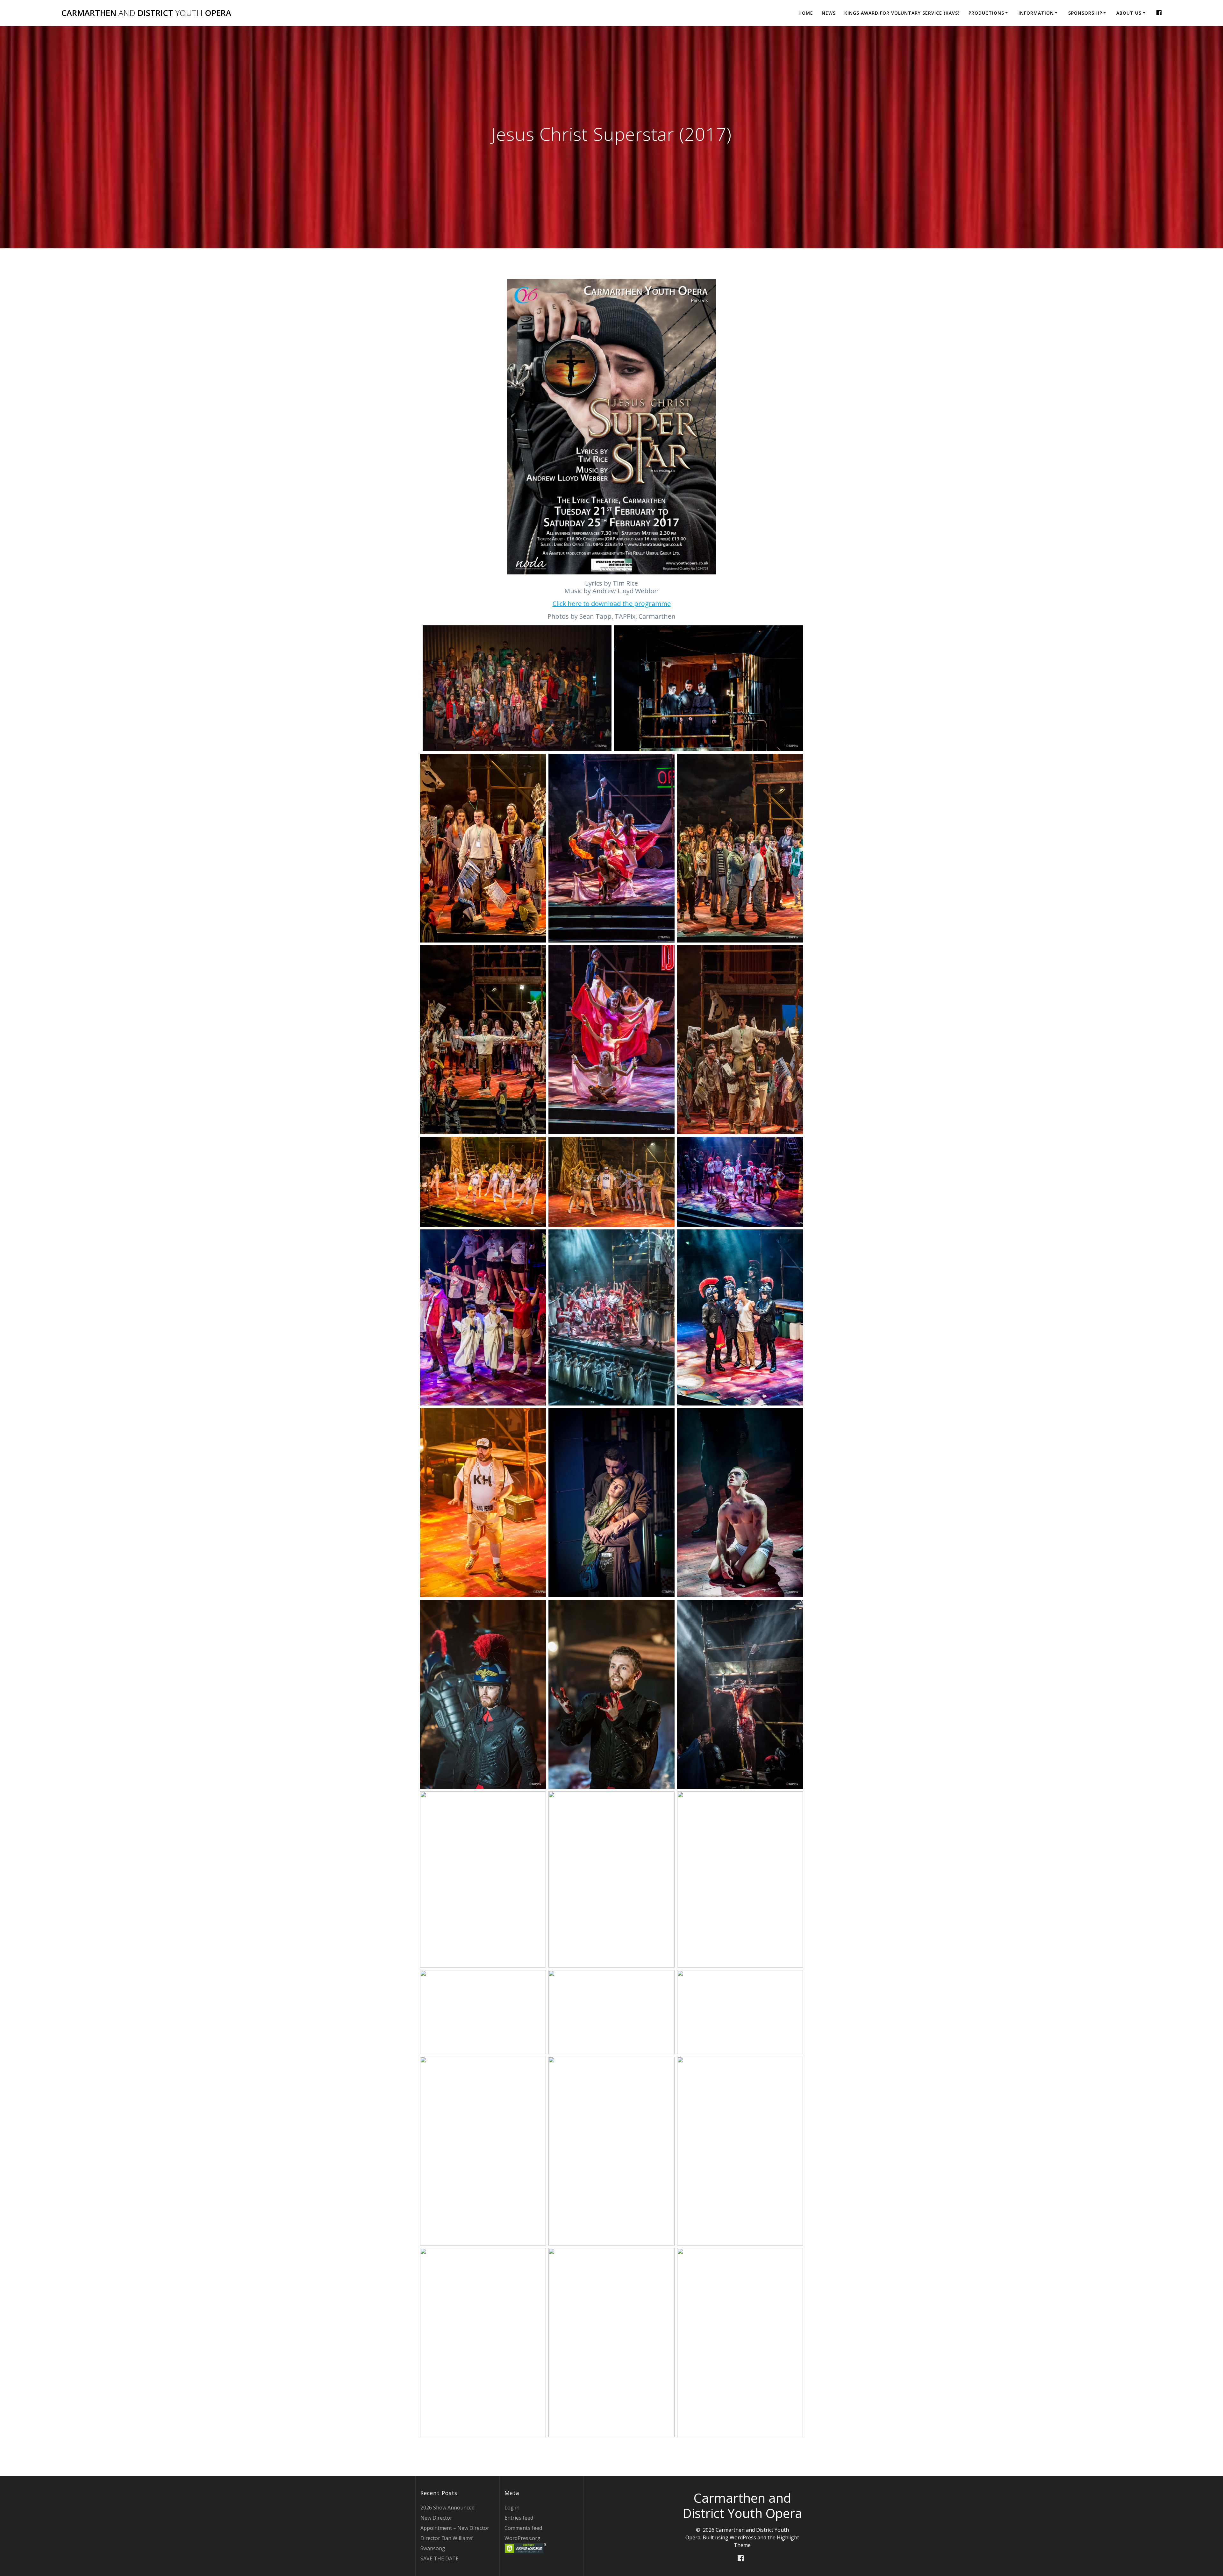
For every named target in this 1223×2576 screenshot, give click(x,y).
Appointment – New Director (455, 2528)
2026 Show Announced (447, 2508)
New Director (436, 2518)
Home (806, 13)
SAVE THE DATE (440, 2558)
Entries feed (519, 2518)
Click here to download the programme (612, 604)
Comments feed (523, 2528)
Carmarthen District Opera (146, 13)
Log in (512, 2508)
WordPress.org (522, 2538)
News (829, 13)
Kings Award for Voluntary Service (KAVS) (902, 13)
